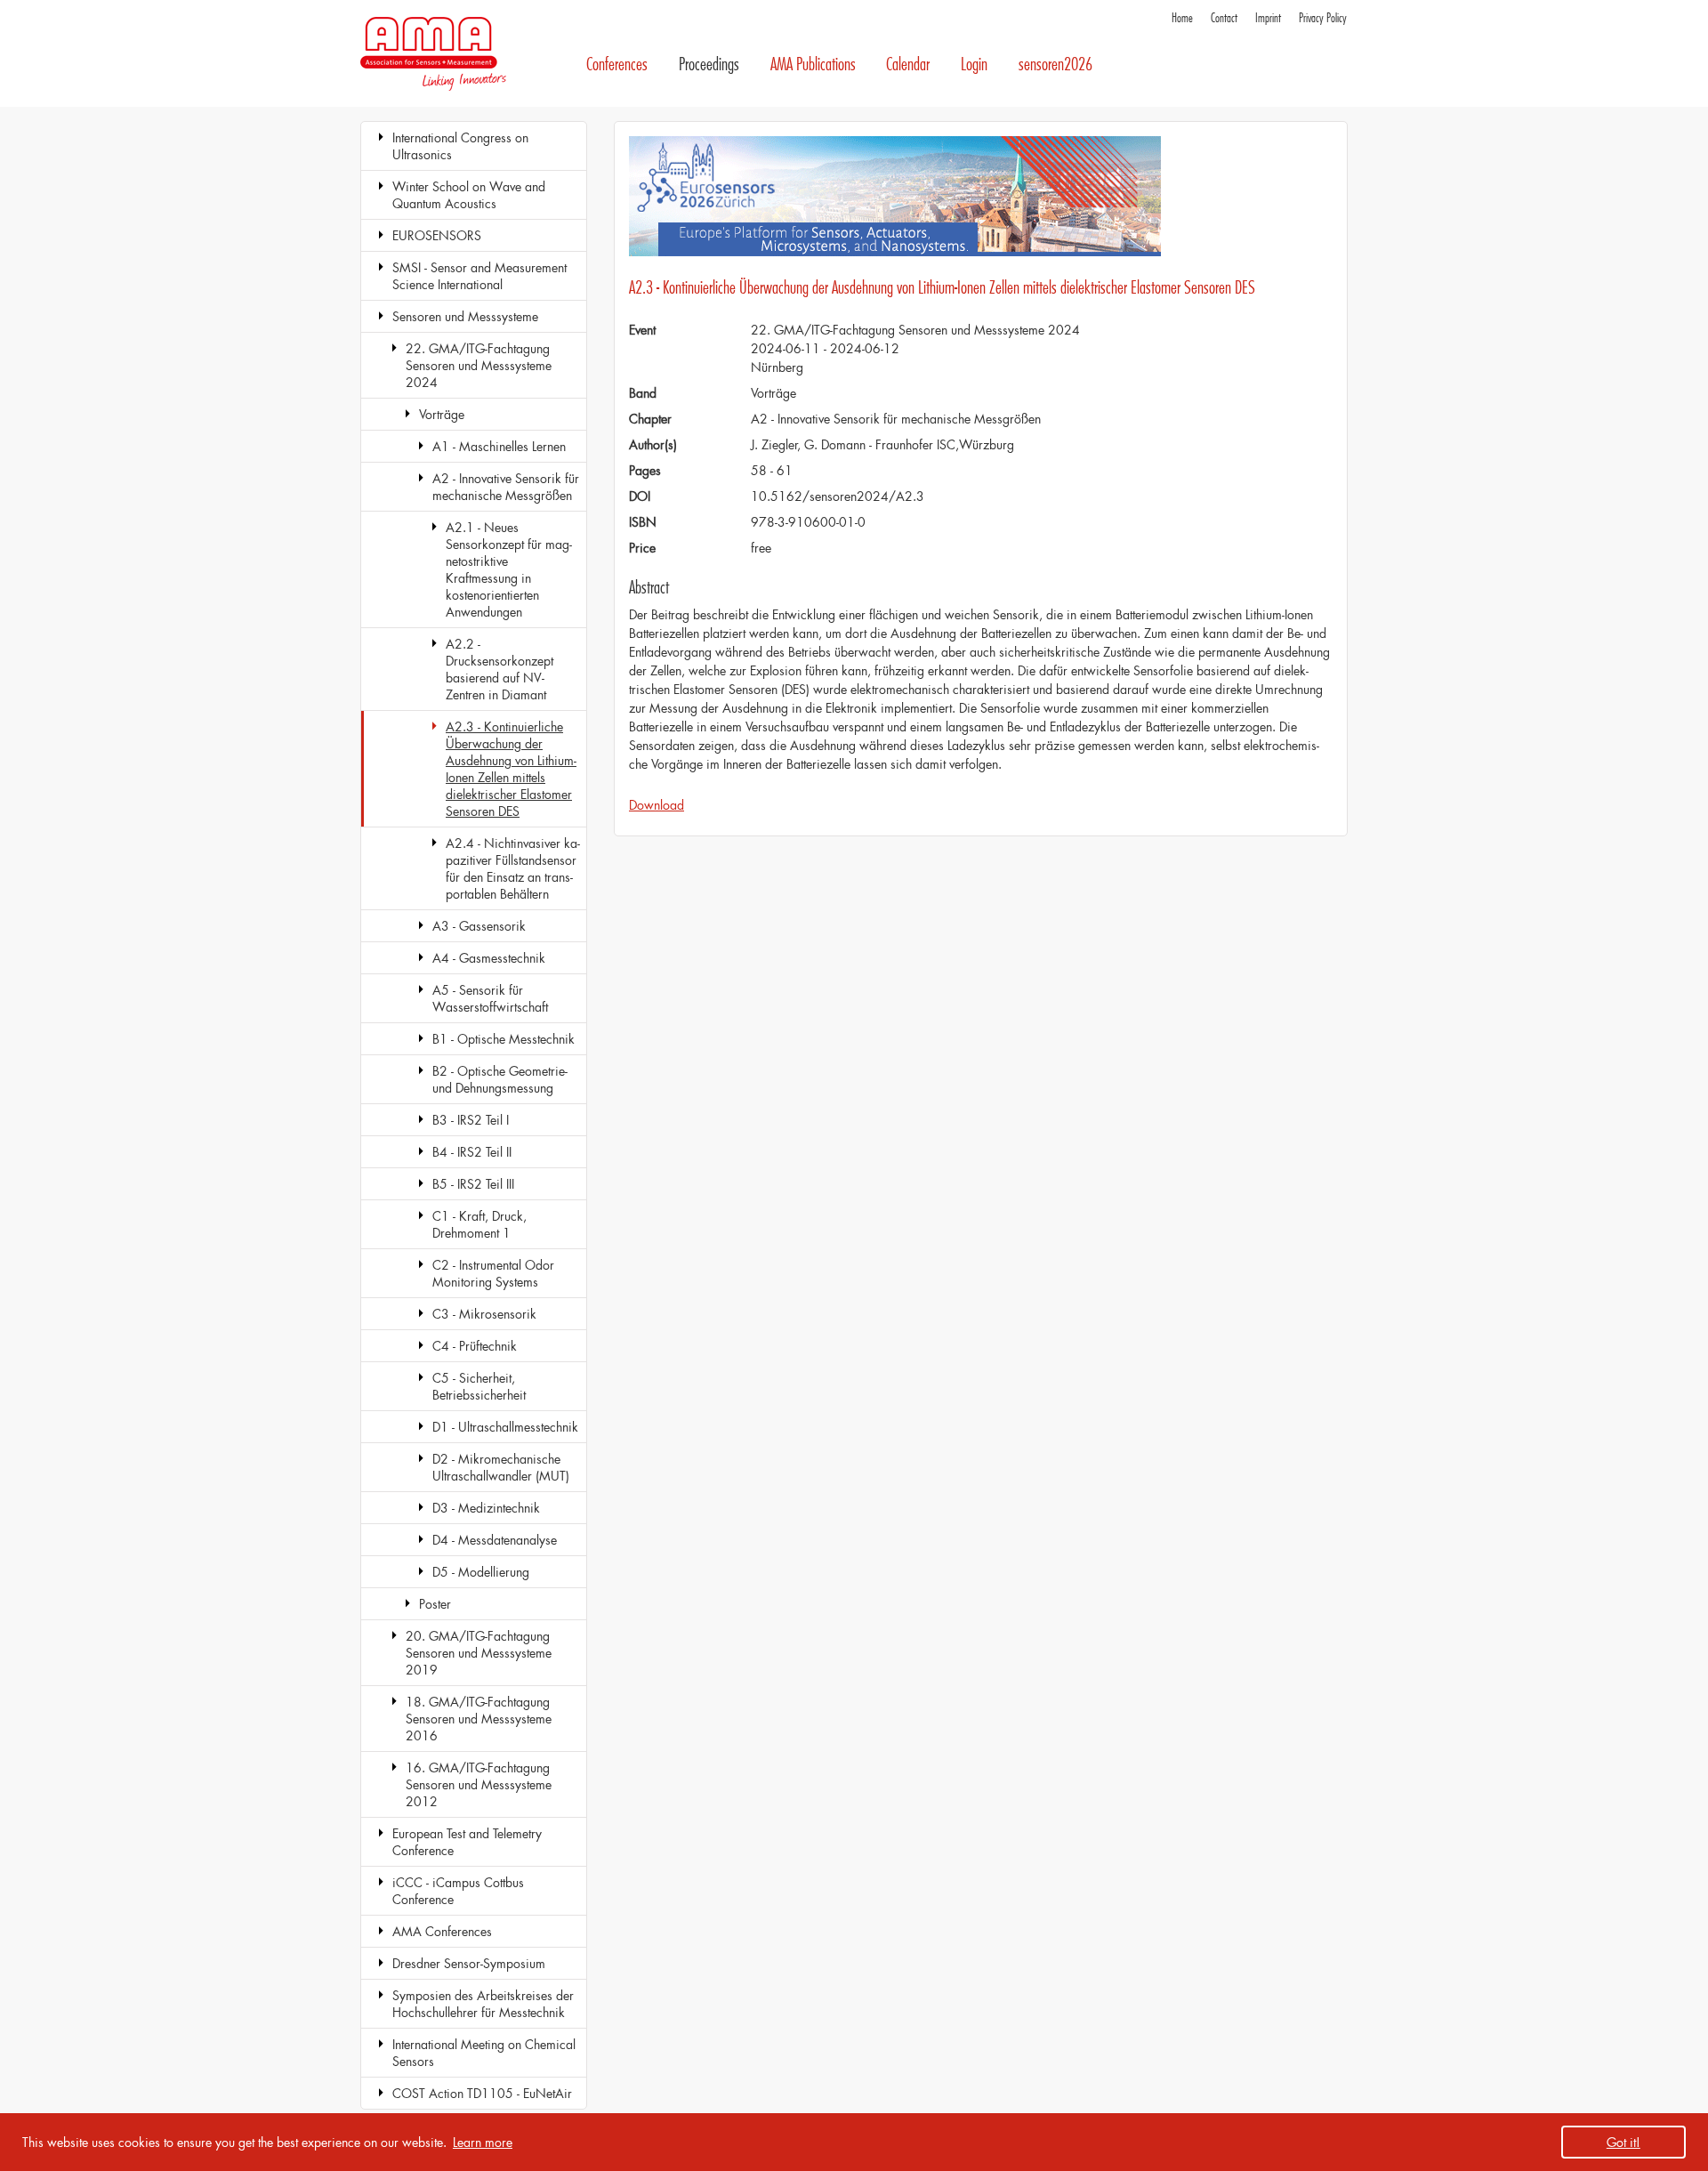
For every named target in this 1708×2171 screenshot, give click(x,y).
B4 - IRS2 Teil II (472, 1152)
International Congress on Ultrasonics (460, 146)
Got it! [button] (1623, 2142)
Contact (1224, 18)
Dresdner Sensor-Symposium (469, 1963)
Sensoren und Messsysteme (465, 316)
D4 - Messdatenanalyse (495, 1540)
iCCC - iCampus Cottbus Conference (458, 1891)
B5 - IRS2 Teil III (473, 1184)
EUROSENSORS (437, 235)
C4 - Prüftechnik (475, 1346)
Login (974, 65)
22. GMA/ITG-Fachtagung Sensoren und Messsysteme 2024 (479, 365)
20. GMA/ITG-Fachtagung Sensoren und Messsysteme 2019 (479, 1653)
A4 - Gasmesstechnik (489, 958)
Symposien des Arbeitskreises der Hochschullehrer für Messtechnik (483, 2004)
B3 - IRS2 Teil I (471, 1120)
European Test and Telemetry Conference (467, 1842)
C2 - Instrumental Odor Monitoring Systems (493, 1273)
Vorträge (442, 414)
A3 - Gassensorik (479, 926)
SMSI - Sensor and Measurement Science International (479, 276)
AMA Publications (813, 65)
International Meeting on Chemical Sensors (484, 2053)
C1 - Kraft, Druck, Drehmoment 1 (479, 1224)
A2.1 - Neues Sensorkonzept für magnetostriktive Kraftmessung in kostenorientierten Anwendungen (509, 569)
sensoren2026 (1055, 65)
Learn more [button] (483, 2142)
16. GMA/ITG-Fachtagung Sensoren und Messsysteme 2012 (479, 1784)
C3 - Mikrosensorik (484, 1314)
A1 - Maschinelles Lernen (499, 446)
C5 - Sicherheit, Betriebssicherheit (479, 1386)
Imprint (1268, 18)
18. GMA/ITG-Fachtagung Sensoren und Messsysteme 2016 (479, 1719)
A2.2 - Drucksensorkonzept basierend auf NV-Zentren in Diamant (500, 669)
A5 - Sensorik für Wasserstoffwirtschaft (490, 998)
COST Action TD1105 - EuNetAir (482, 2093)
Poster (435, 1604)
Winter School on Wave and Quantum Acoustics (469, 195)
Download (657, 805)
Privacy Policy (1323, 18)
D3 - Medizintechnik (486, 1508)
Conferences (617, 65)
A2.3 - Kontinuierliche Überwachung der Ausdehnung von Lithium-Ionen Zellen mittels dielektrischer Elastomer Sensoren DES (511, 769)
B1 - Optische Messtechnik (504, 1039)
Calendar (908, 65)
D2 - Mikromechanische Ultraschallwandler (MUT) (501, 1467)
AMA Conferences (442, 1931)
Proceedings (709, 65)
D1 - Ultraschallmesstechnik (505, 1427)
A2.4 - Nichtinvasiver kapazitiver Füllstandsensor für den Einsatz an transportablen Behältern (513, 868)
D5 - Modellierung (481, 1572)
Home (1182, 18)
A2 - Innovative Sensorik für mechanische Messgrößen (506, 487)
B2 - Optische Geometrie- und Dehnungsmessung (500, 1079)
